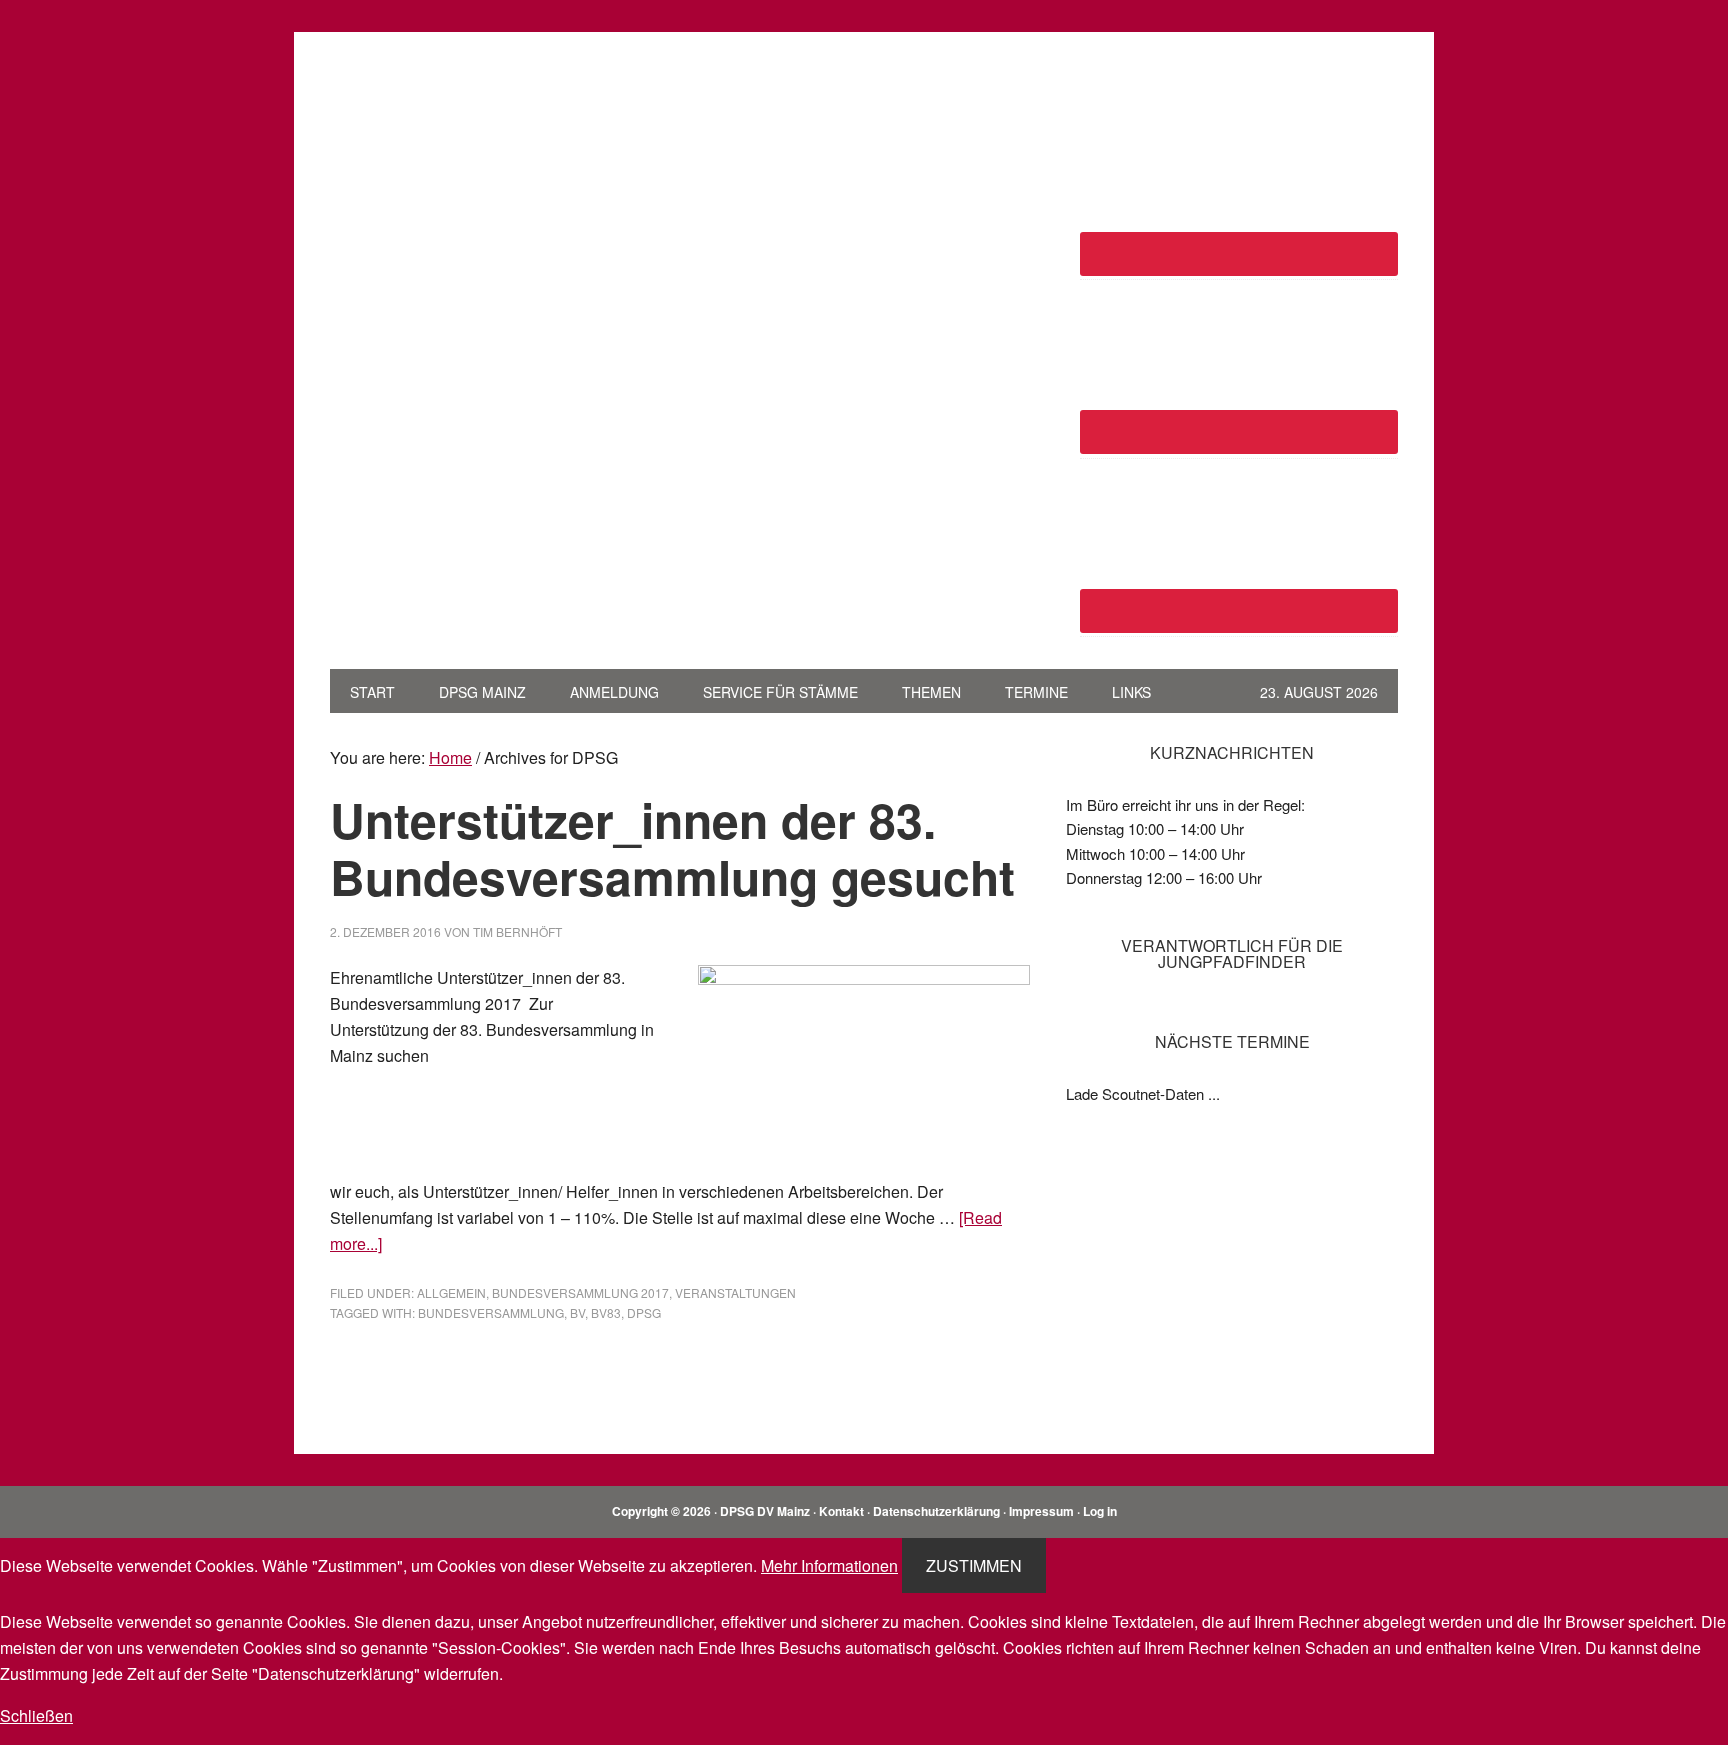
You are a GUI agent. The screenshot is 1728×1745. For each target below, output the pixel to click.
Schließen (36, 1715)
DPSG (644, 1312)
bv (577, 1312)
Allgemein (451, 1292)
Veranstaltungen (735, 1292)
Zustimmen (974, 1565)
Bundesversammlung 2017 (580, 1292)
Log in (1100, 1511)
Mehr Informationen (829, 1565)
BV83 (606, 1312)
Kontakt (841, 1511)
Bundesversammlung (491, 1312)
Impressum (1041, 1511)
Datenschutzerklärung (936, 1511)
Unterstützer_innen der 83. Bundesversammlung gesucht (672, 848)
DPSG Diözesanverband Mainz (465, 108)
